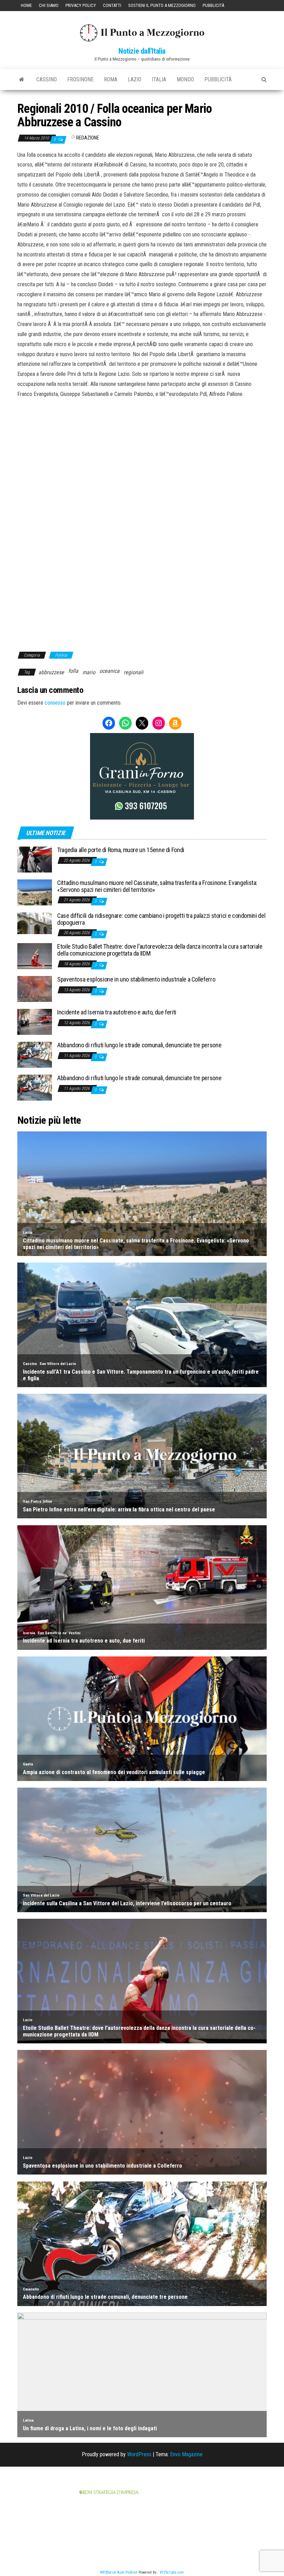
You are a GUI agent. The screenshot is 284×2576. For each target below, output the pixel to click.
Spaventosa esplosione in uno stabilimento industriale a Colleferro (136, 979)
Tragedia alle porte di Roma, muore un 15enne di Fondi (121, 850)
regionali (134, 672)
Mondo (185, 79)
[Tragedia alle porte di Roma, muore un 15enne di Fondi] (35, 859)
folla (73, 671)
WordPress (139, 2454)
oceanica (109, 671)
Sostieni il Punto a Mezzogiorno (162, 5)
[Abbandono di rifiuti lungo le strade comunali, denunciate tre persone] (35, 1054)
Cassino (47, 79)
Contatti (112, 5)
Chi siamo (49, 5)
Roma (111, 79)
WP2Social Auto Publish (119, 2572)
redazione (88, 138)
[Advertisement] (142, 446)
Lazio (135, 79)
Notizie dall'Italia (142, 51)
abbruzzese (51, 672)
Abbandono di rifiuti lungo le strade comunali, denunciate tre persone (139, 1045)
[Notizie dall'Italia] (22, 80)
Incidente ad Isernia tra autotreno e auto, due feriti (117, 1012)
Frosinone (80, 79)
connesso (55, 703)
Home (26, 5)
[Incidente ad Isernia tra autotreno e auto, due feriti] (35, 1022)
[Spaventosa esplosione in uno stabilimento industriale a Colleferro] (35, 989)
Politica (61, 655)
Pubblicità (213, 5)
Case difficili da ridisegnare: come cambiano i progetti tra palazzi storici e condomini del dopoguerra (161, 919)
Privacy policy (81, 5)
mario (89, 672)
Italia (159, 79)
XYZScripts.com (172, 2572)
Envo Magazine (186, 2454)
